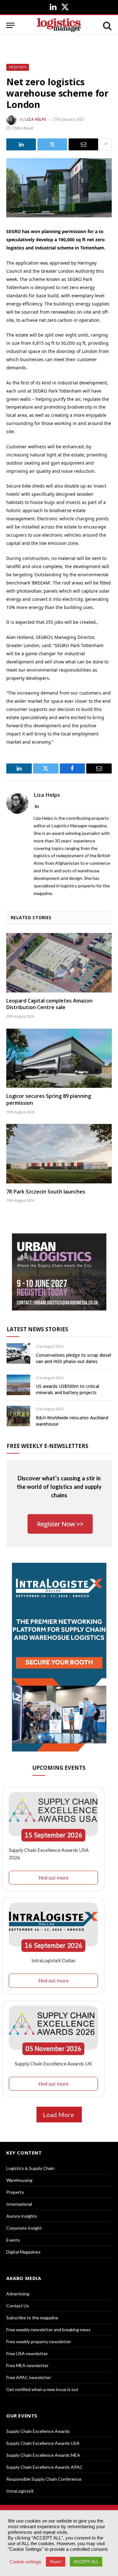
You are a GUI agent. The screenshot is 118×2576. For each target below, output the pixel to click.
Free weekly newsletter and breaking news (48, 2330)
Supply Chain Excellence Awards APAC (45, 2467)
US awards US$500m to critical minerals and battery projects (67, 1389)
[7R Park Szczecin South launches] (59, 1154)
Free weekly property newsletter (39, 2341)
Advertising (18, 2294)
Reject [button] (56, 2562)
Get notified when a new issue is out (42, 2389)
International (19, 2204)
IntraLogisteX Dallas (53, 1960)
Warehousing (19, 2180)
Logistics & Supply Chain (30, 2168)
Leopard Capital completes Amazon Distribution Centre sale (49, 1004)
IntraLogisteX (20, 2491)
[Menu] (10, 25)
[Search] (107, 25)
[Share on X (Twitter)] (52, 144)
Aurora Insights (22, 2216)
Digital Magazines (23, 2252)
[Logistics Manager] (59, 25)
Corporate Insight (24, 2228)
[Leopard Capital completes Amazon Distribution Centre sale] (59, 963)
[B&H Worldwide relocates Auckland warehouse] (18, 1416)
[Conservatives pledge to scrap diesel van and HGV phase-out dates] (18, 1353)
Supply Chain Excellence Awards (38, 2431)
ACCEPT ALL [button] (86, 2562)
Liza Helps (36, 119)
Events (13, 2240)
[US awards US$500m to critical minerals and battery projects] (18, 1385)
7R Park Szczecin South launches (46, 1192)
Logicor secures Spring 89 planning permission (49, 1099)
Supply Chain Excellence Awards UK (53, 2063)
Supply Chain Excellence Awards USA (43, 2443)
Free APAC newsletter (29, 2377)
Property (18, 67)
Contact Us (18, 2306)
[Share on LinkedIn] (21, 144)
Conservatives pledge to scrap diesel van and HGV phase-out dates (73, 1358)
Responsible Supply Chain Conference (44, 2479)
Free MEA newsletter (27, 2365)
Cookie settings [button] (25, 2562)
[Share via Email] (83, 144)
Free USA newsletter (27, 2353)
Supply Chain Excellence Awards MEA (43, 2455)
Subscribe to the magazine (32, 2318)
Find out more (53, 1878)
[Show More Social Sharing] (106, 144)
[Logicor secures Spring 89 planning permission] (59, 1058)
